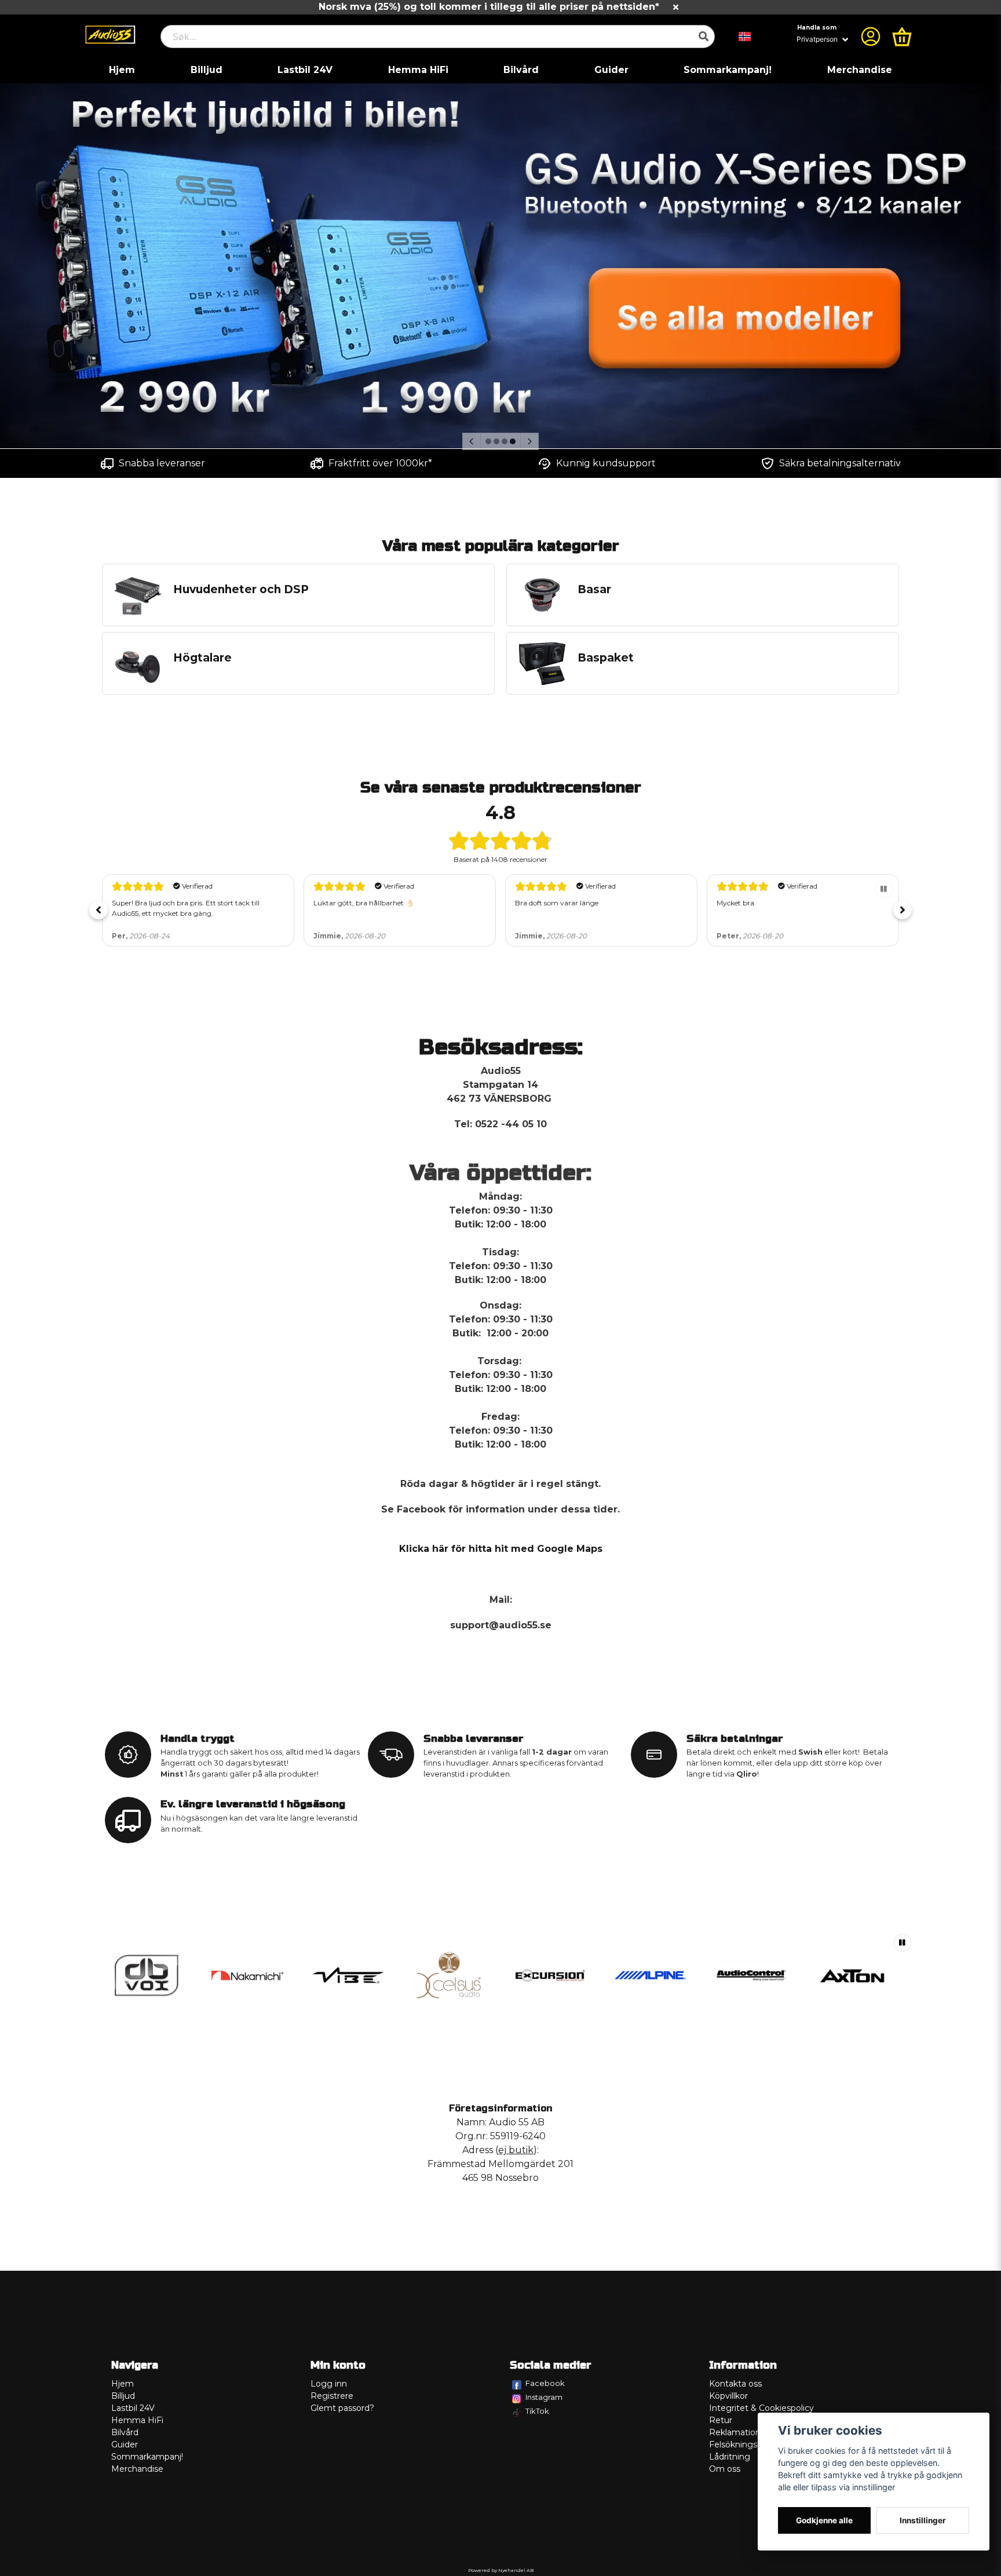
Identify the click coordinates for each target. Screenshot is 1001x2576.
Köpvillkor (728, 2396)
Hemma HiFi (418, 70)
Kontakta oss (735, 2384)
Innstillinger (923, 2520)
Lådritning (730, 2457)
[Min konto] (871, 36)
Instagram (544, 2397)
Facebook (545, 2383)
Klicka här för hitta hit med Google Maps (501, 1549)
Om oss (725, 2469)
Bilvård (521, 70)
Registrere (332, 2396)
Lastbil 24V (305, 70)
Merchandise (860, 70)
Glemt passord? (342, 2408)
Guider (611, 70)
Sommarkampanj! (728, 70)
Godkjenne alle (824, 2520)
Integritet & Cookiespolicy (761, 2408)
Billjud (207, 70)
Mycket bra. (736, 903)
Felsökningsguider (746, 2445)
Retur (721, 2420)
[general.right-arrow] (529, 441)
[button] (745, 36)
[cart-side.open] (902, 36)
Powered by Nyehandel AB (501, 2570)
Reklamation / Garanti (753, 2432)
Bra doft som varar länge (557, 903)
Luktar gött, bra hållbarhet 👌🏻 (364, 903)
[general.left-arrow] (472, 441)
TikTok (537, 2411)
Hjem (122, 70)
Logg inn (329, 2384)
